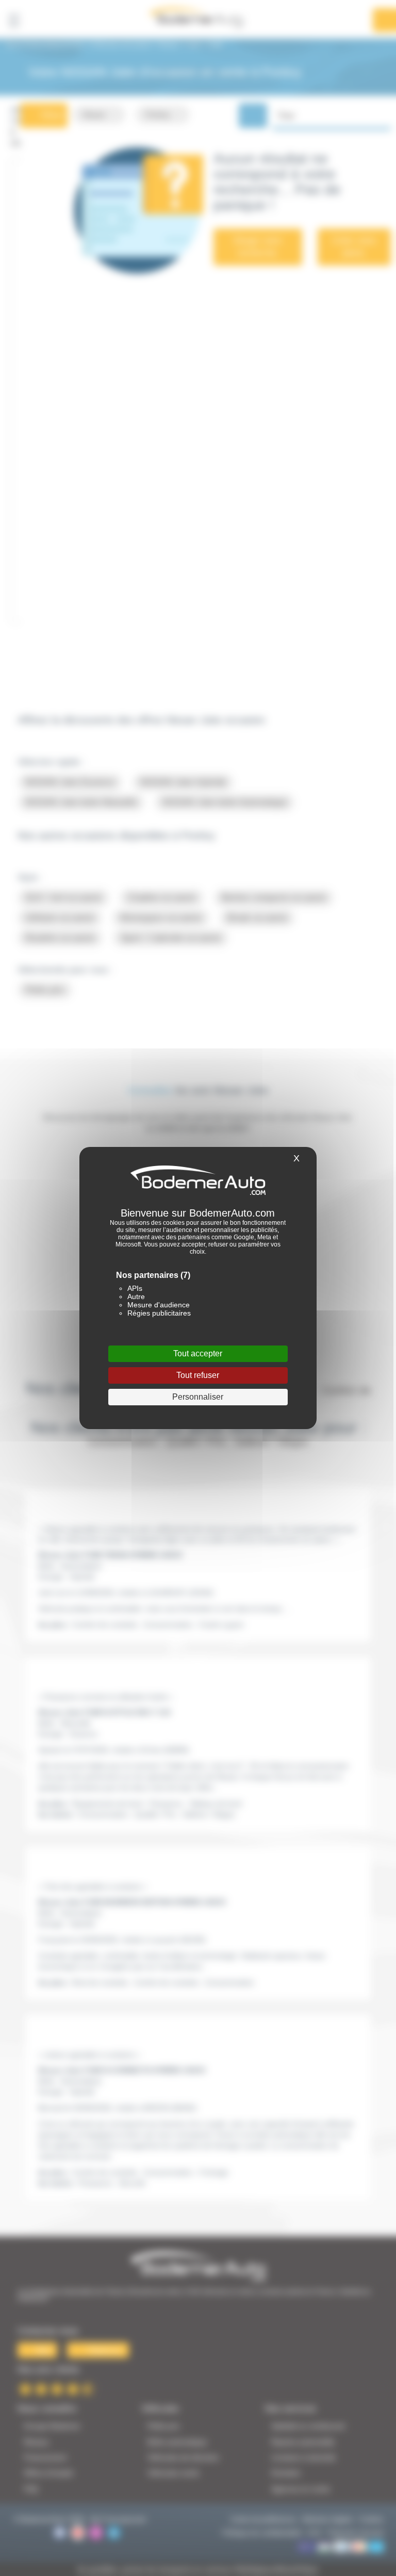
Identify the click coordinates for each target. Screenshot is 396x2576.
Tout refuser (198, 1375)
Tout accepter (198, 1353)
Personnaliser (198, 1397)
